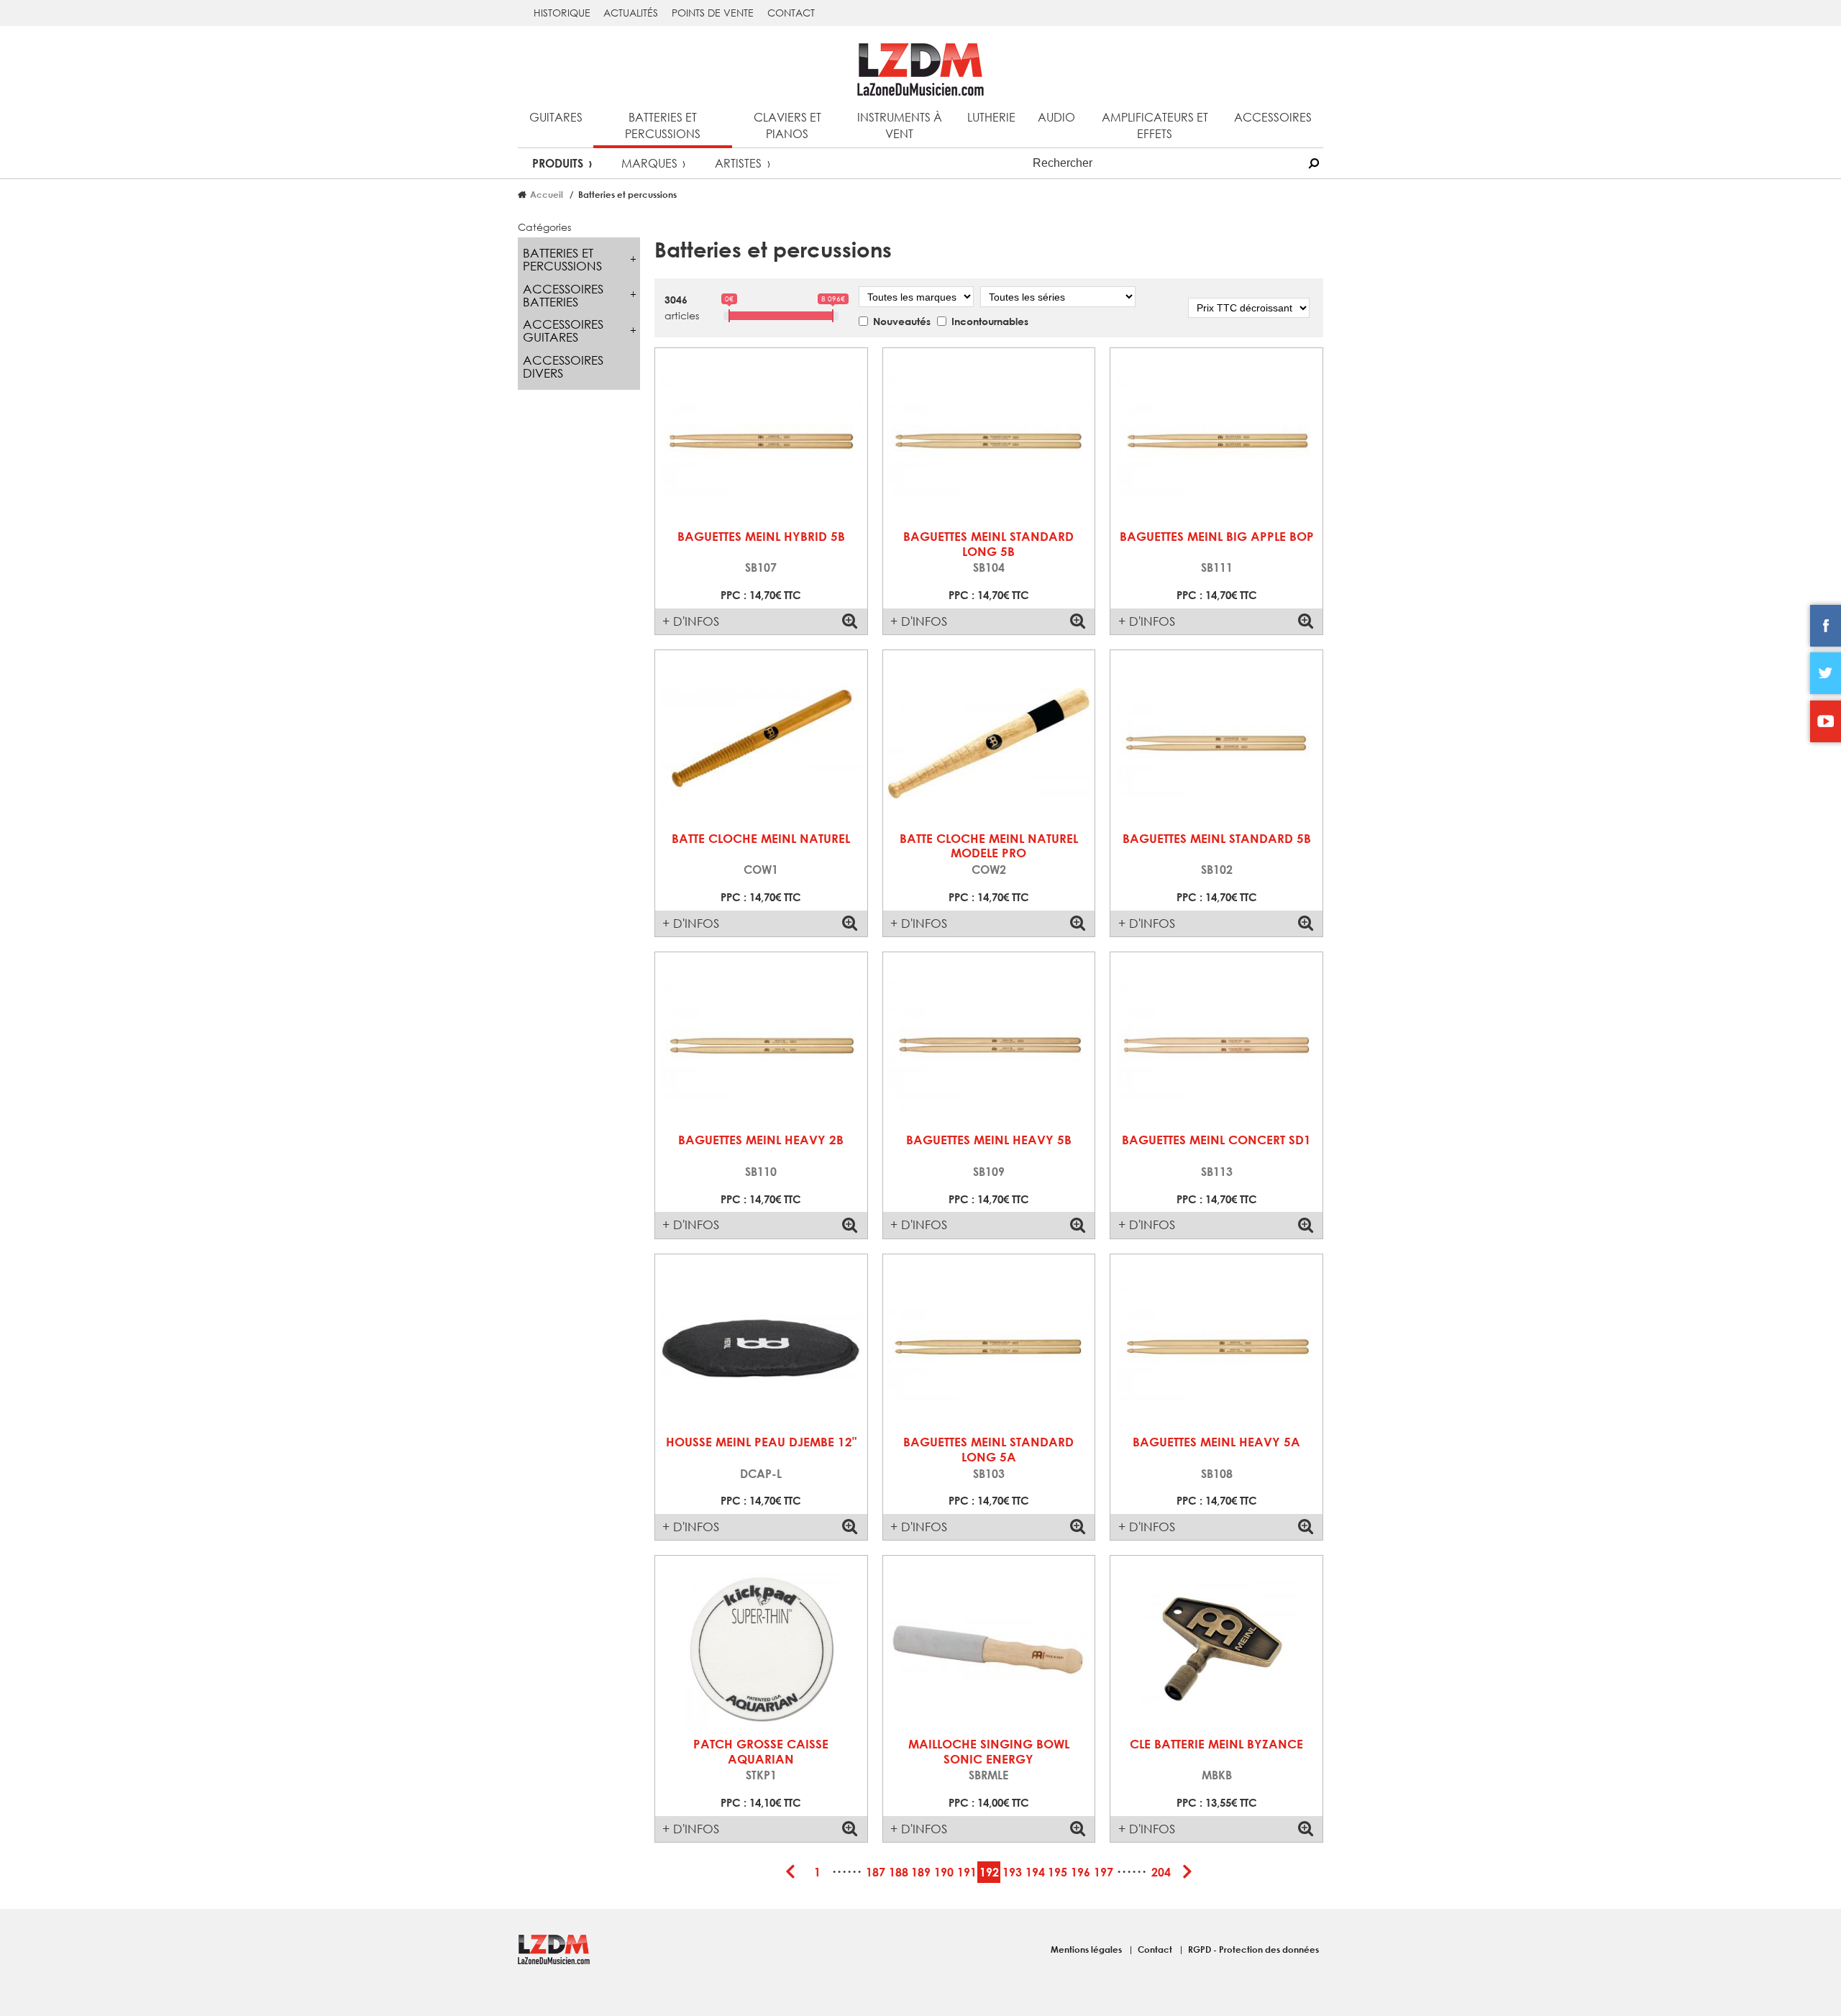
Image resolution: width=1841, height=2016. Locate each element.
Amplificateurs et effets (1155, 125)
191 (967, 1872)
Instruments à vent (900, 125)
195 (1057, 1872)
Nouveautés (902, 321)
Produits (558, 163)
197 (1104, 1872)
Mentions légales (1087, 1949)
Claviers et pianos (787, 125)
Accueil (547, 194)
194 (1035, 1872)
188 (899, 1872)
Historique (562, 13)
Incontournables (990, 321)
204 (1161, 1872)
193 (1012, 1872)
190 (944, 1872)
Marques (649, 163)
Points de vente (713, 13)
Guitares (556, 117)
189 (921, 1872)
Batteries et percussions (663, 125)
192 (989, 1872)
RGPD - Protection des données (1253, 1949)
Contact (791, 13)
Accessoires (1273, 117)
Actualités (631, 13)
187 (876, 1872)
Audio (1056, 117)
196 (1081, 1872)
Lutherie (991, 117)
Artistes (738, 163)
